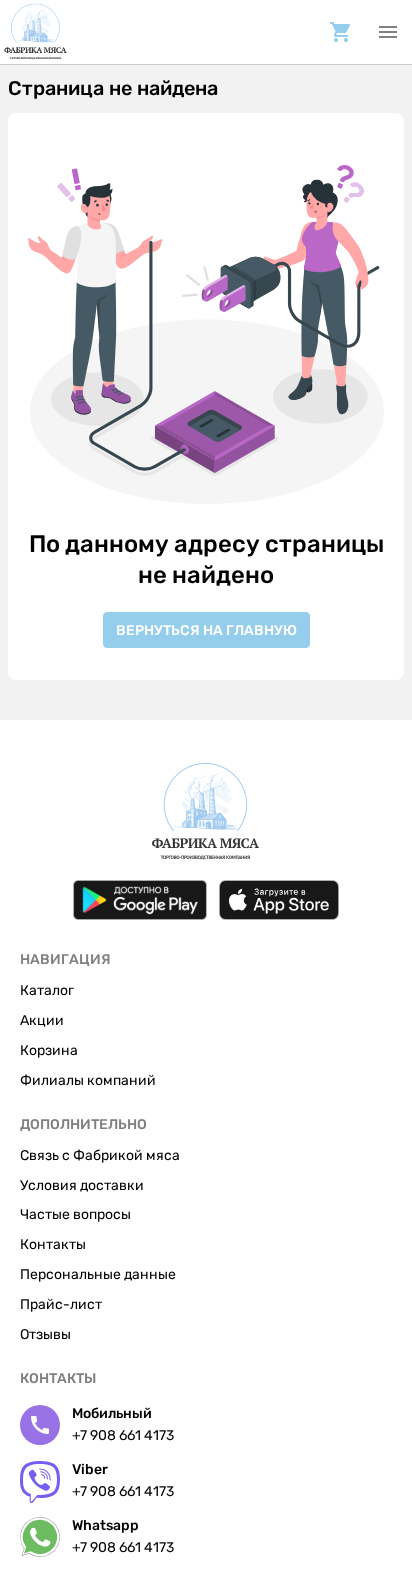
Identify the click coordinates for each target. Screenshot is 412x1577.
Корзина (49, 1050)
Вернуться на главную (206, 630)
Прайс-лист (61, 1304)
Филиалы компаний (88, 1080)
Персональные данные (98, 1274)
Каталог (47, 990)
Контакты (53, 1244)
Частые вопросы (75, 1214)
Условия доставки (82, 1185)
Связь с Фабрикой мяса (100, 1155)
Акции (42, 1020)
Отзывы (45, 1334)
